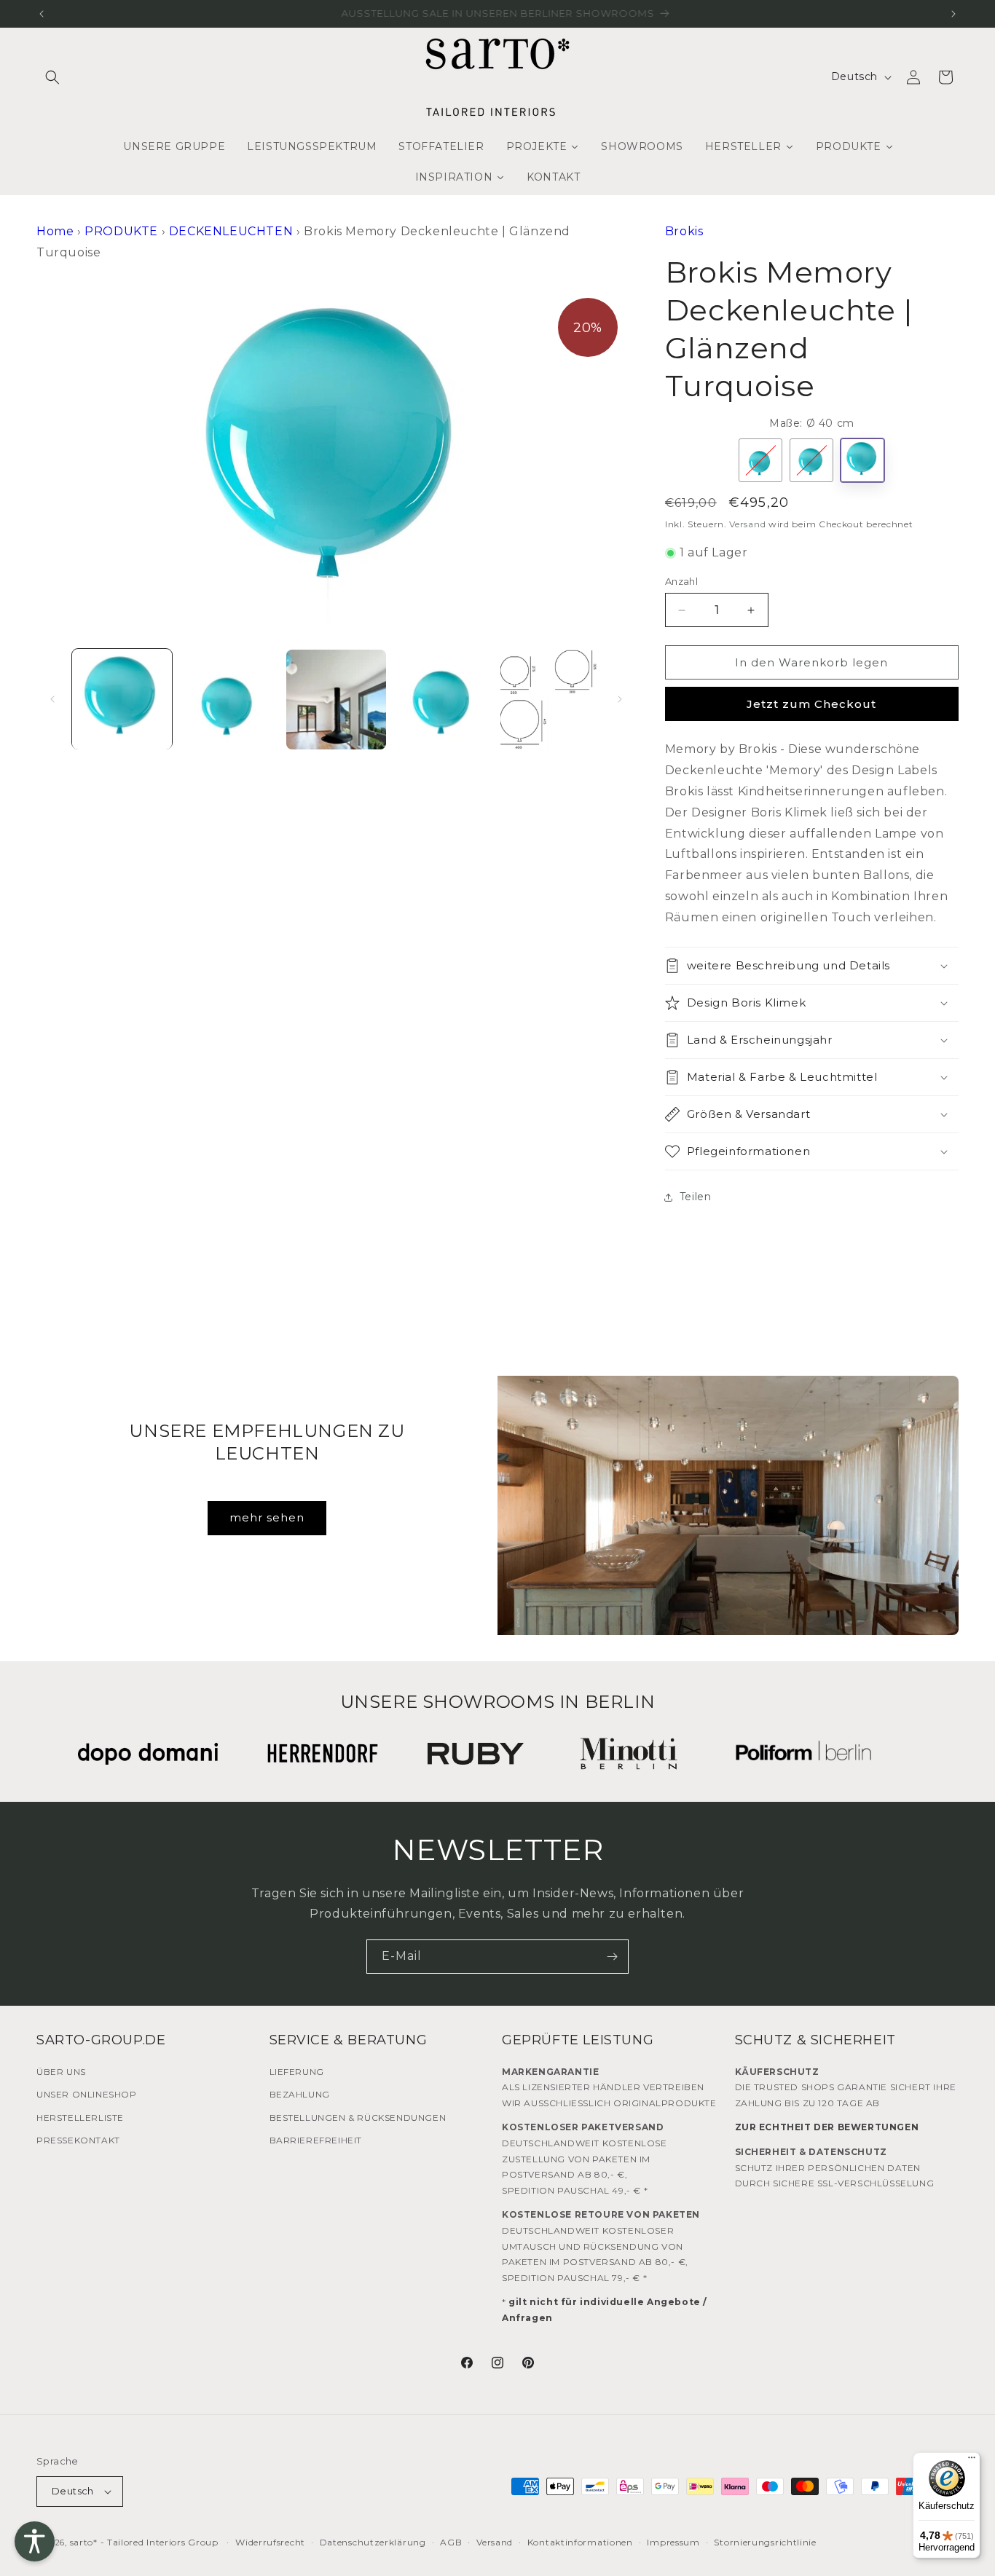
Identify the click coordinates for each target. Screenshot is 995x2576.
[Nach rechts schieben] (620, 699)
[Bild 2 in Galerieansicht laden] (229, 700)
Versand (747, 524)
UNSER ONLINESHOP (87, 2094)
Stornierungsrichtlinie (765, 2542)
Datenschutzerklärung (373, 2542)
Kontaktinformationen (580, 2542)
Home (55, 231)
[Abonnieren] (612, 1957)
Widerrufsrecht (270, 2542)
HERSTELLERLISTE (80, 2118)
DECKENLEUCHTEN (231, 231)
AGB (451, 2542)
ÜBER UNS (61, 2072)
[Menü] (972, 2461)
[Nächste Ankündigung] (953, 14)
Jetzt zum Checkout (811, 704)
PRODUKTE (121, 231)
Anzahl (681, 581)
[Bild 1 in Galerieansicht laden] (122, 700)
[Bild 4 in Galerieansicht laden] (443, 700)
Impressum (673, 2542)
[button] (52, 77)
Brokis (684, 231)
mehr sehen (267, 1517)
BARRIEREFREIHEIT (316, 2140)
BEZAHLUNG (300, 2094)
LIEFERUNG (297, 2072)
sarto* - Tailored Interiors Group (144, 2542)
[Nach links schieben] (52, 699)
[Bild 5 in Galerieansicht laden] (550, 700)
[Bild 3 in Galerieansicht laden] (336, 700)
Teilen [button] (696, 1197)
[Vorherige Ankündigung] (42, 14)
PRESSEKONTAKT (78, 2140)
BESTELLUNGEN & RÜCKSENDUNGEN (358, 2118)
